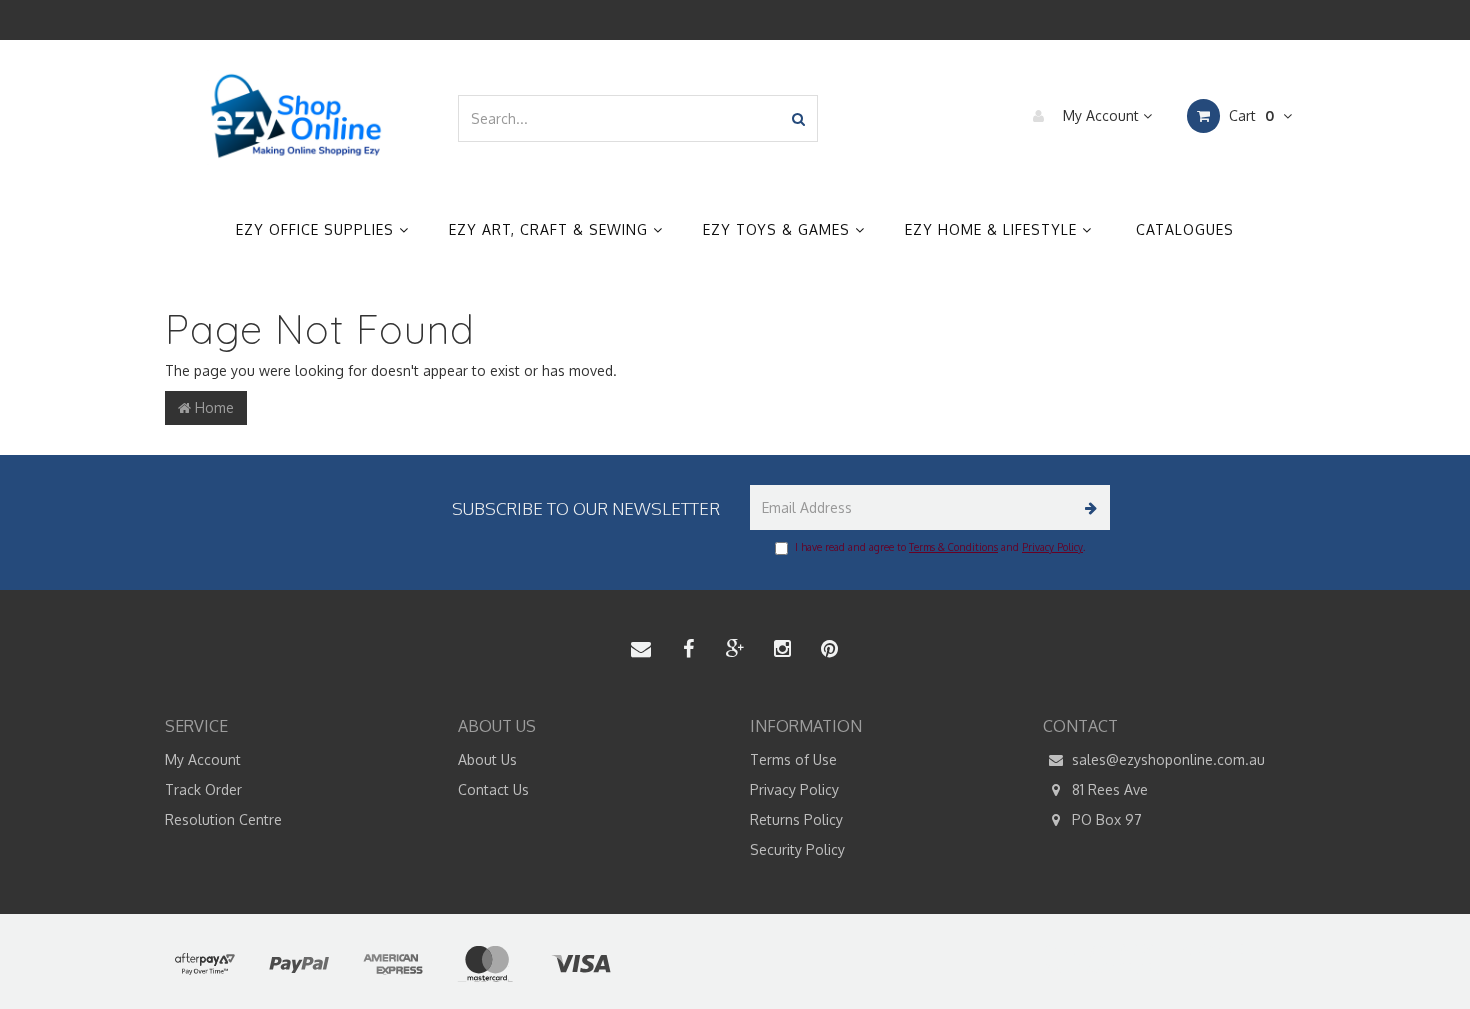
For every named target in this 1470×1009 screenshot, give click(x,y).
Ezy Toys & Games (779, 229)
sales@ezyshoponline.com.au (1166, 759)
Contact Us (493, 789)
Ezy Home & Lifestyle (993, 229)
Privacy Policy (1052, 547)
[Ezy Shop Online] (296, 116)
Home (212, 407)
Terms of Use (793, 759)
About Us (487, 759)
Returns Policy (796, 819)
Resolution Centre (223, 819)
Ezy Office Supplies (317, 229)
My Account (1101, 115)
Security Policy (797, 849)
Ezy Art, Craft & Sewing (551, 229)
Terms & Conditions (953, 547)
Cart (1249, 115)
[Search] (798, 118)
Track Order (203, 789)
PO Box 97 (1105, 819)
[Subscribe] (1087, 507)
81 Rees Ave (1108, 789)
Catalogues (1185, 229)
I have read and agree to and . (940, 547)
